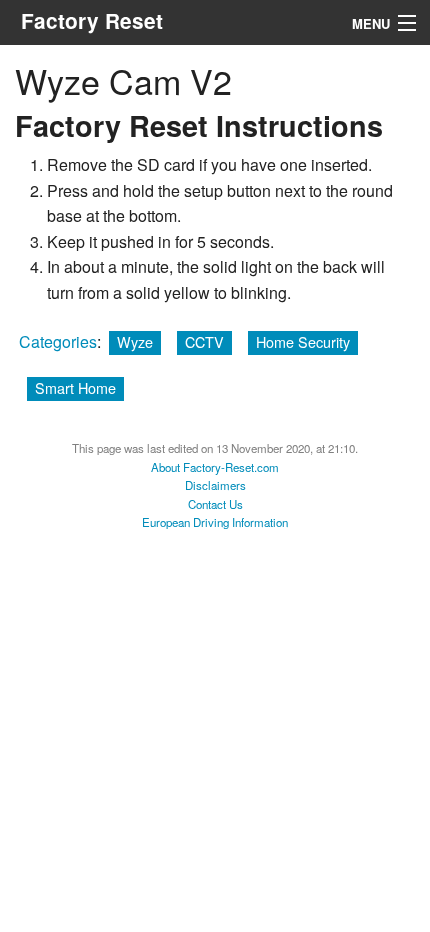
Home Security (303, 341)
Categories (58, 341)
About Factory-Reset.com (215, 467)
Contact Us (215, 504)
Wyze (135, 341)
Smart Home (75, 387)
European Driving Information (215, 522)
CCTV (204, 341)
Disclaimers (215, 485)
